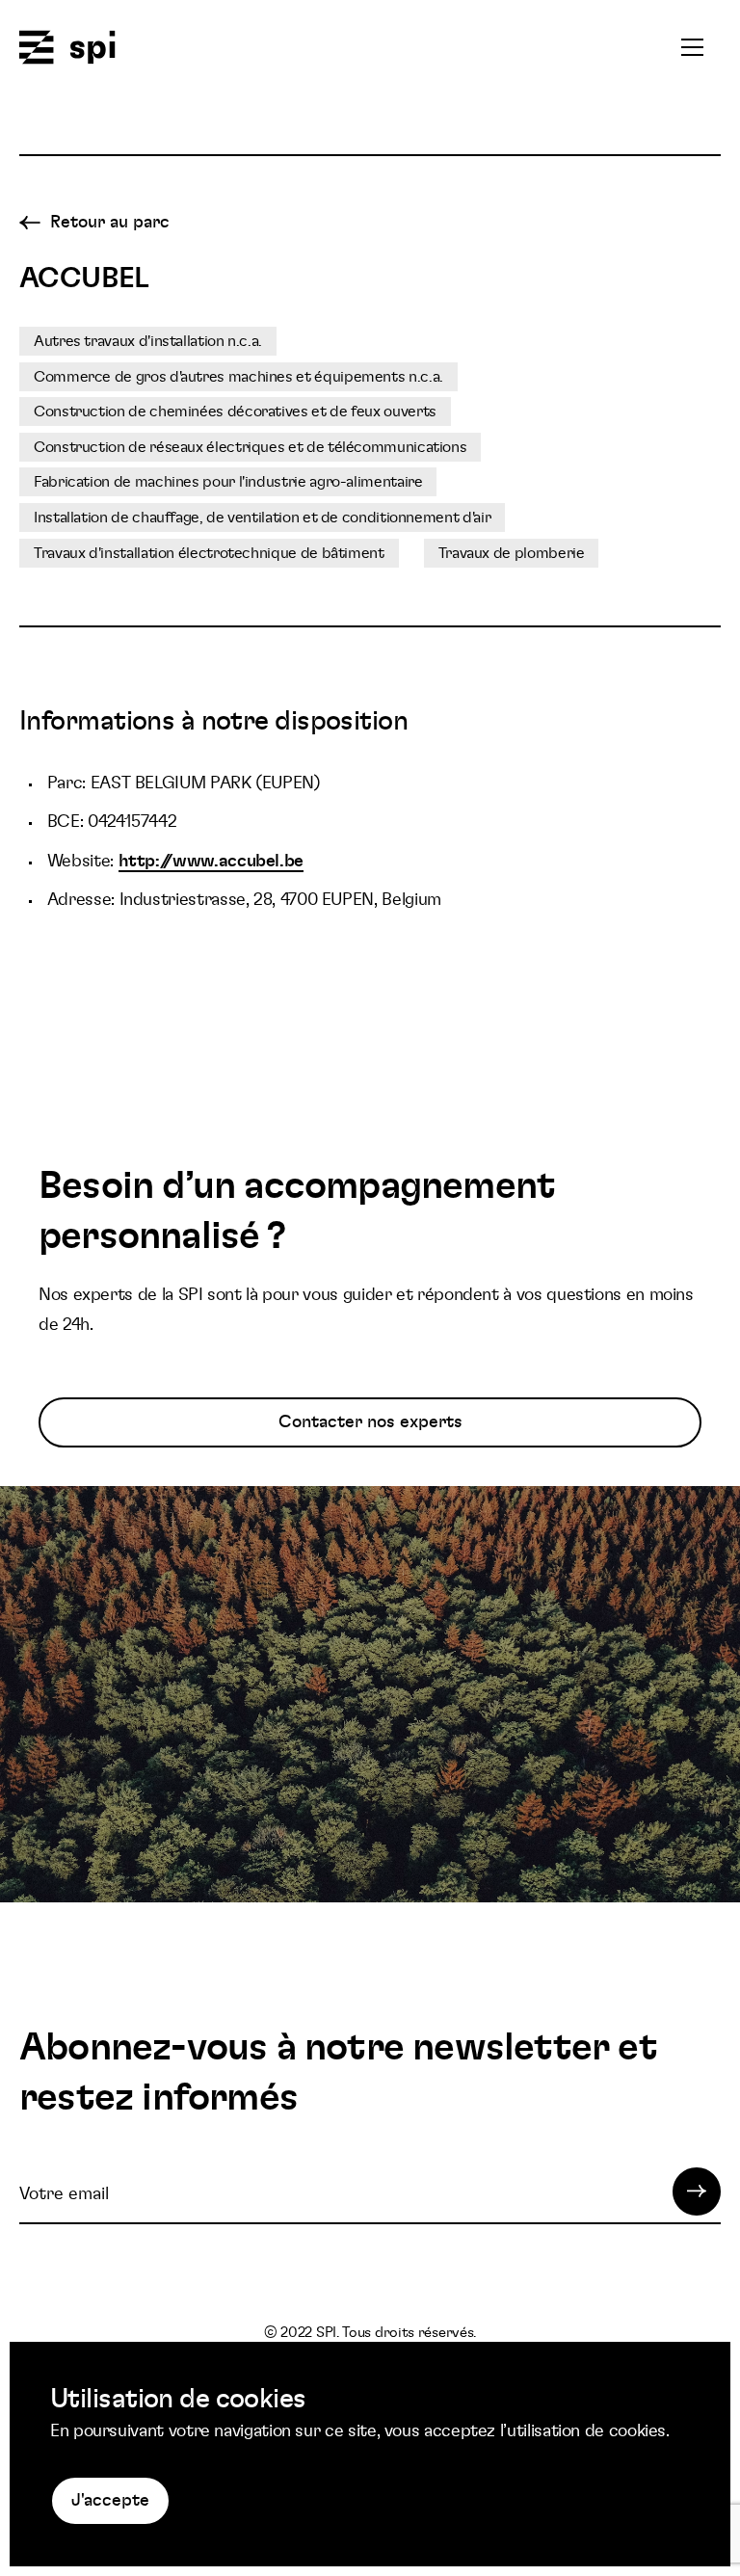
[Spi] (67, 49)
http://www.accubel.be (211, 862)
